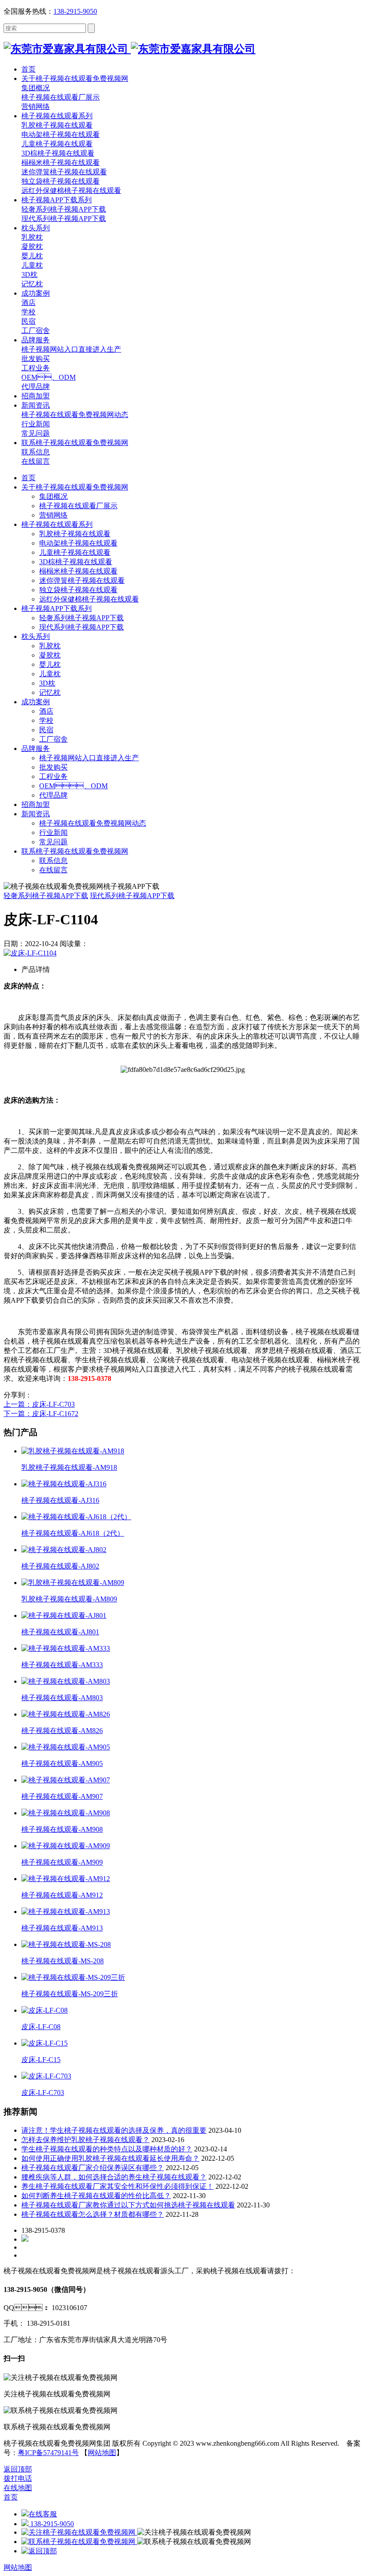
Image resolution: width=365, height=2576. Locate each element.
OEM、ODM (73, 786)
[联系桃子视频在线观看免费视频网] (79, 2542)
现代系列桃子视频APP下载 (81, 627)
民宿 (46, 730)
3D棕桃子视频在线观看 (76, 562)
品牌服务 (36, 748)
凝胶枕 (50, 655)
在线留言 (53, 870)
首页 (28, 478)
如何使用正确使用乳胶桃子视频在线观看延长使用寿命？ (110, 2158)
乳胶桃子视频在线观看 (75, 534)
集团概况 (53, 496)
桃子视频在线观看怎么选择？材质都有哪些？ (93, 2214)
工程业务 (53, 776)
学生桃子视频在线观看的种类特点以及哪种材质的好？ (107, 2149)
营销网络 (53, 515)
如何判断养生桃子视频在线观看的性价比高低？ (96, 2196)
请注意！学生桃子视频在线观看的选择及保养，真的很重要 (114, 2130)
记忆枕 (50, 692)
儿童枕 (50, 674)
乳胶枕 (50, 646)
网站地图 (102, 2453)
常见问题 (53, 842)
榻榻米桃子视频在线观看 (78, 571)
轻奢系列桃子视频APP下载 (81, 618)
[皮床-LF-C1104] (30, 953)
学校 (46, 720)
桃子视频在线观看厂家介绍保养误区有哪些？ (93, 2168)
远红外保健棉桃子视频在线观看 (89, 599)
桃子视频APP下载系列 (57, 608)
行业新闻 (53, 833)
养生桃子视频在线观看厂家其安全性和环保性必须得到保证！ (118, 2186)
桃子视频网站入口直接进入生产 (89, 758)
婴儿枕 (50, 664)
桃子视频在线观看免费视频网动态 (93, 823)
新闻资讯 (36, 814)
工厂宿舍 (53, 739)
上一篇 (39, 1404)
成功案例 (36, 702)
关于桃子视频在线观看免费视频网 (75, 487)
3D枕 (47, 683)
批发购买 (53, 767)
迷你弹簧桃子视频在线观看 (82, 580)
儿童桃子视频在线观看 (75, 552)
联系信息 (53, 861)
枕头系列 (36, 636)
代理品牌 (53, 795)
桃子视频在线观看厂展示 (78, 506)
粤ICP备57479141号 (48, 2453)
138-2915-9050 (75, 11)
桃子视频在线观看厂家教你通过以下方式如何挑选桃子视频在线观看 (128, 2205)
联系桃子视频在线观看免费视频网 (75, 851)
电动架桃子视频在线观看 (78, 543)
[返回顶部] (39, 2551)
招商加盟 (36, 804)
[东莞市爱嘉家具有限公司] (130, 49)
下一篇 (41, 1414)
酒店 (46, 711)
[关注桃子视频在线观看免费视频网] (79, 2532)
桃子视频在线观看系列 (57, 524)
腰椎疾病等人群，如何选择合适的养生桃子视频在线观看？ (114, 2177)
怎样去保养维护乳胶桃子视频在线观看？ (85, 2140)
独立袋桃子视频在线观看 (78, 590)
